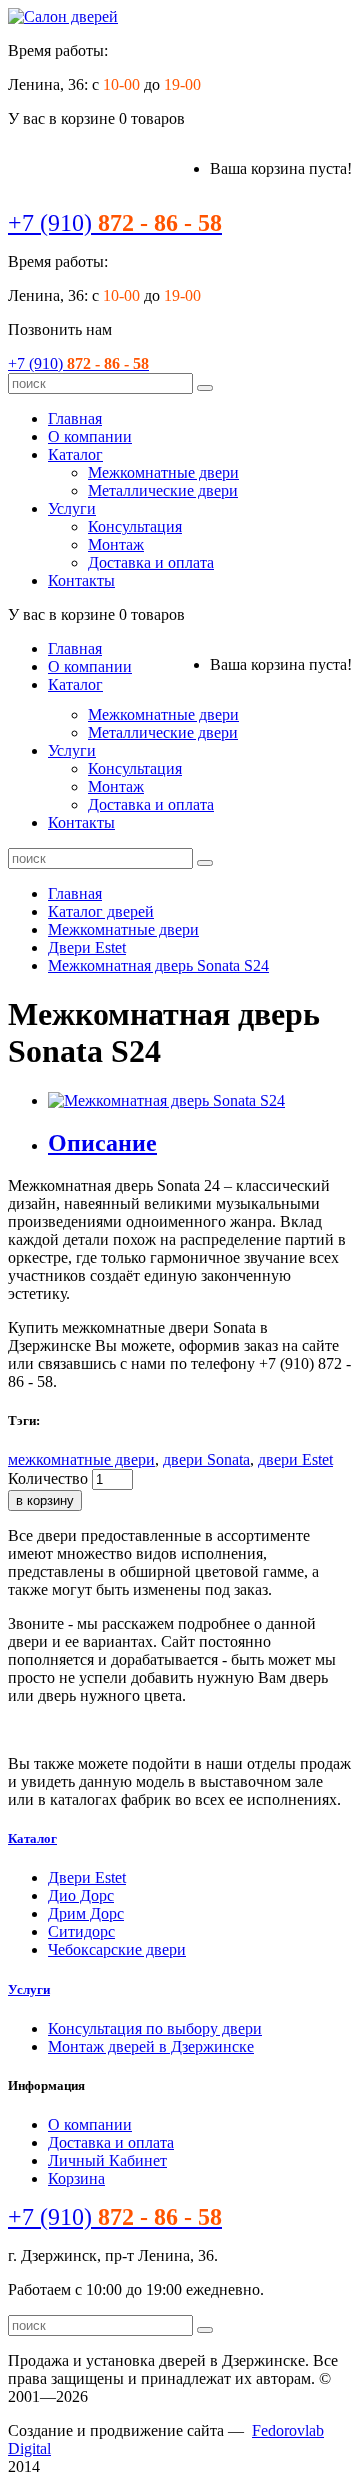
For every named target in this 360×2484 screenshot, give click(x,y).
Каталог (75, 454)
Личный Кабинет (107, 2160)
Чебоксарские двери (117, 1949)
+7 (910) (115, 223)
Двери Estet (87, 947)
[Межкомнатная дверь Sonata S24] (166, 1100)
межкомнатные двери (81, 1459)
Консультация (135, 526)
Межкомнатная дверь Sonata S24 (158, 965)
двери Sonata (206, 1459)
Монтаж (116, 544)
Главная (75, 418)
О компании (90, 436)
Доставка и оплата (151, 562)
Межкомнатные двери (163, 472)
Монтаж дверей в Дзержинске (151, 2046)
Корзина (76, 2178)
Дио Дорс (81, 1895)
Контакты (81, 580)
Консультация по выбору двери (155, 2028)
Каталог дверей (101, 911)
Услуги (72, 508)
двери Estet (295, 1459)
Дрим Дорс (86, 1913)
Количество (48, 1478)
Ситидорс (81, 1931)
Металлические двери (163, 490)
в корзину (45, 1500)
